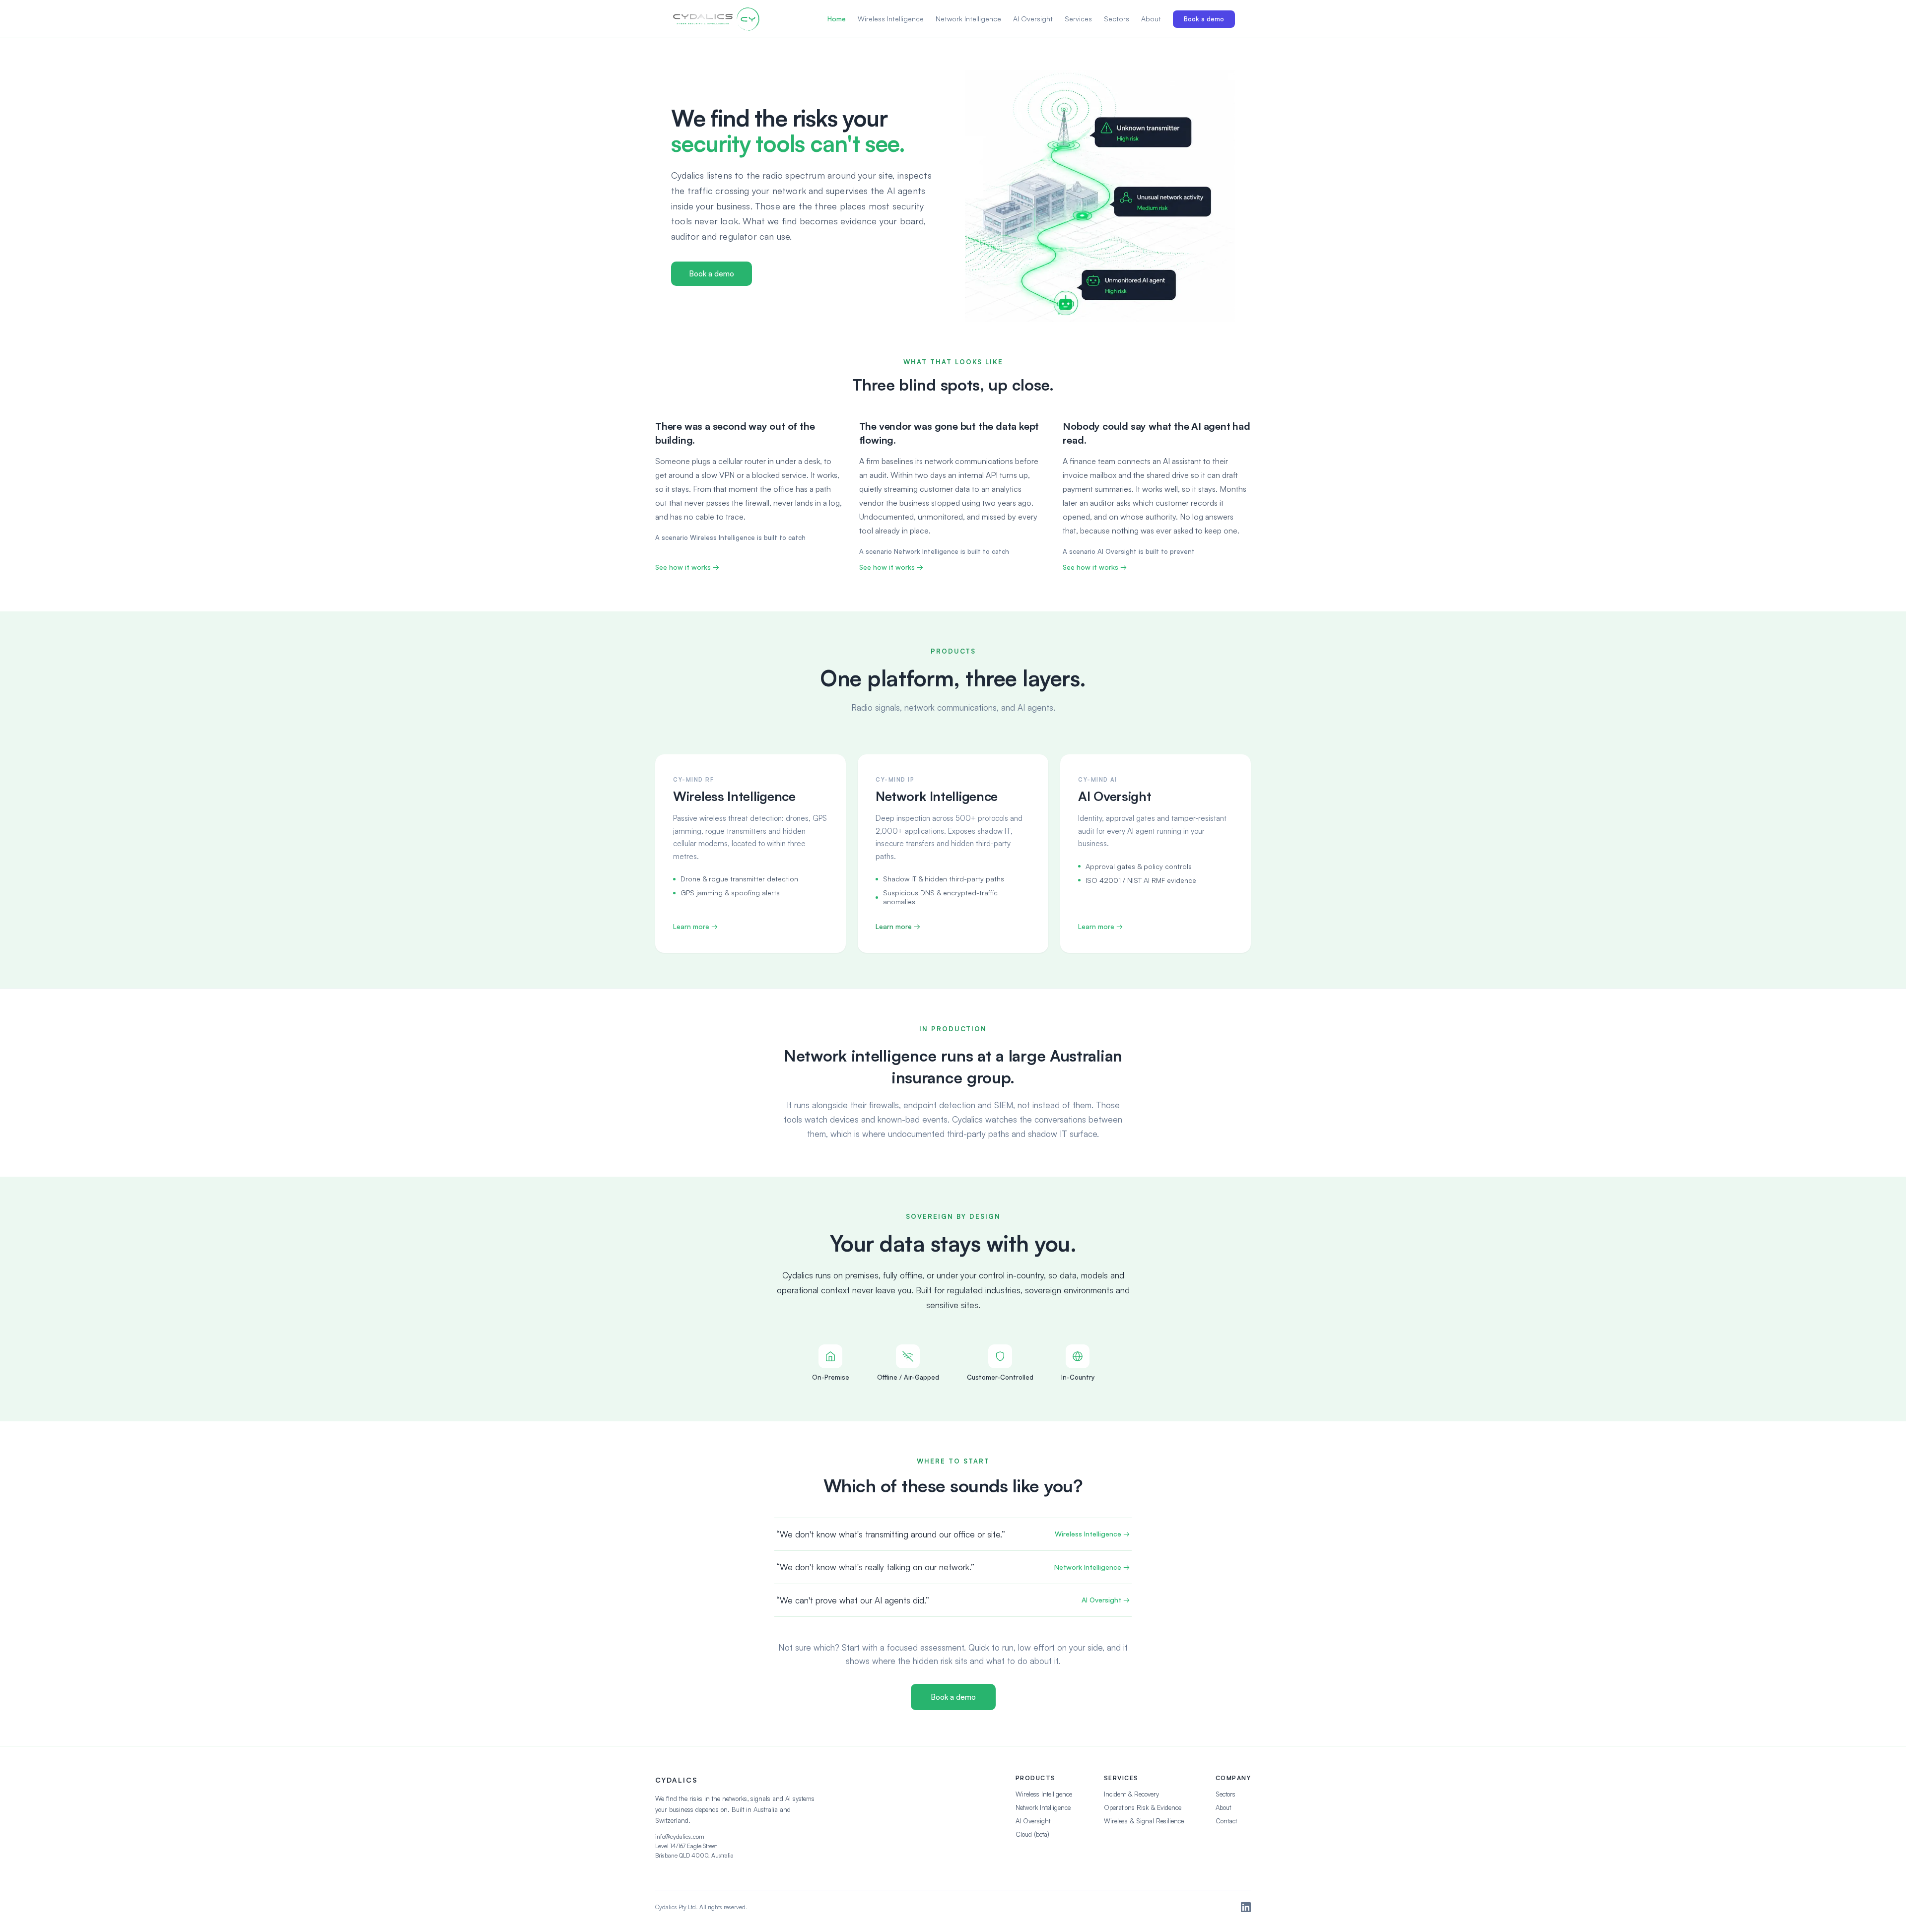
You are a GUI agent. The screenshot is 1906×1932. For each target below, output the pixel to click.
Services (1078, 19)
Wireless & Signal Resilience (1144, 1821)
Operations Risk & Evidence (1143, 1807)
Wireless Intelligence (891, 19)
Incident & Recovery (1131, 1794)
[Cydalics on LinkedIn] (1246, 1907)
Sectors (1117, 19)
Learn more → (695, 926)
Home (837, 19)
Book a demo (1204, 19)
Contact (1226, 1821)
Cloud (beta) (1032, 1834)
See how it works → (687, 567)
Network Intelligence (968, 19)
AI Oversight (1033, 19)
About (1151, 19)
